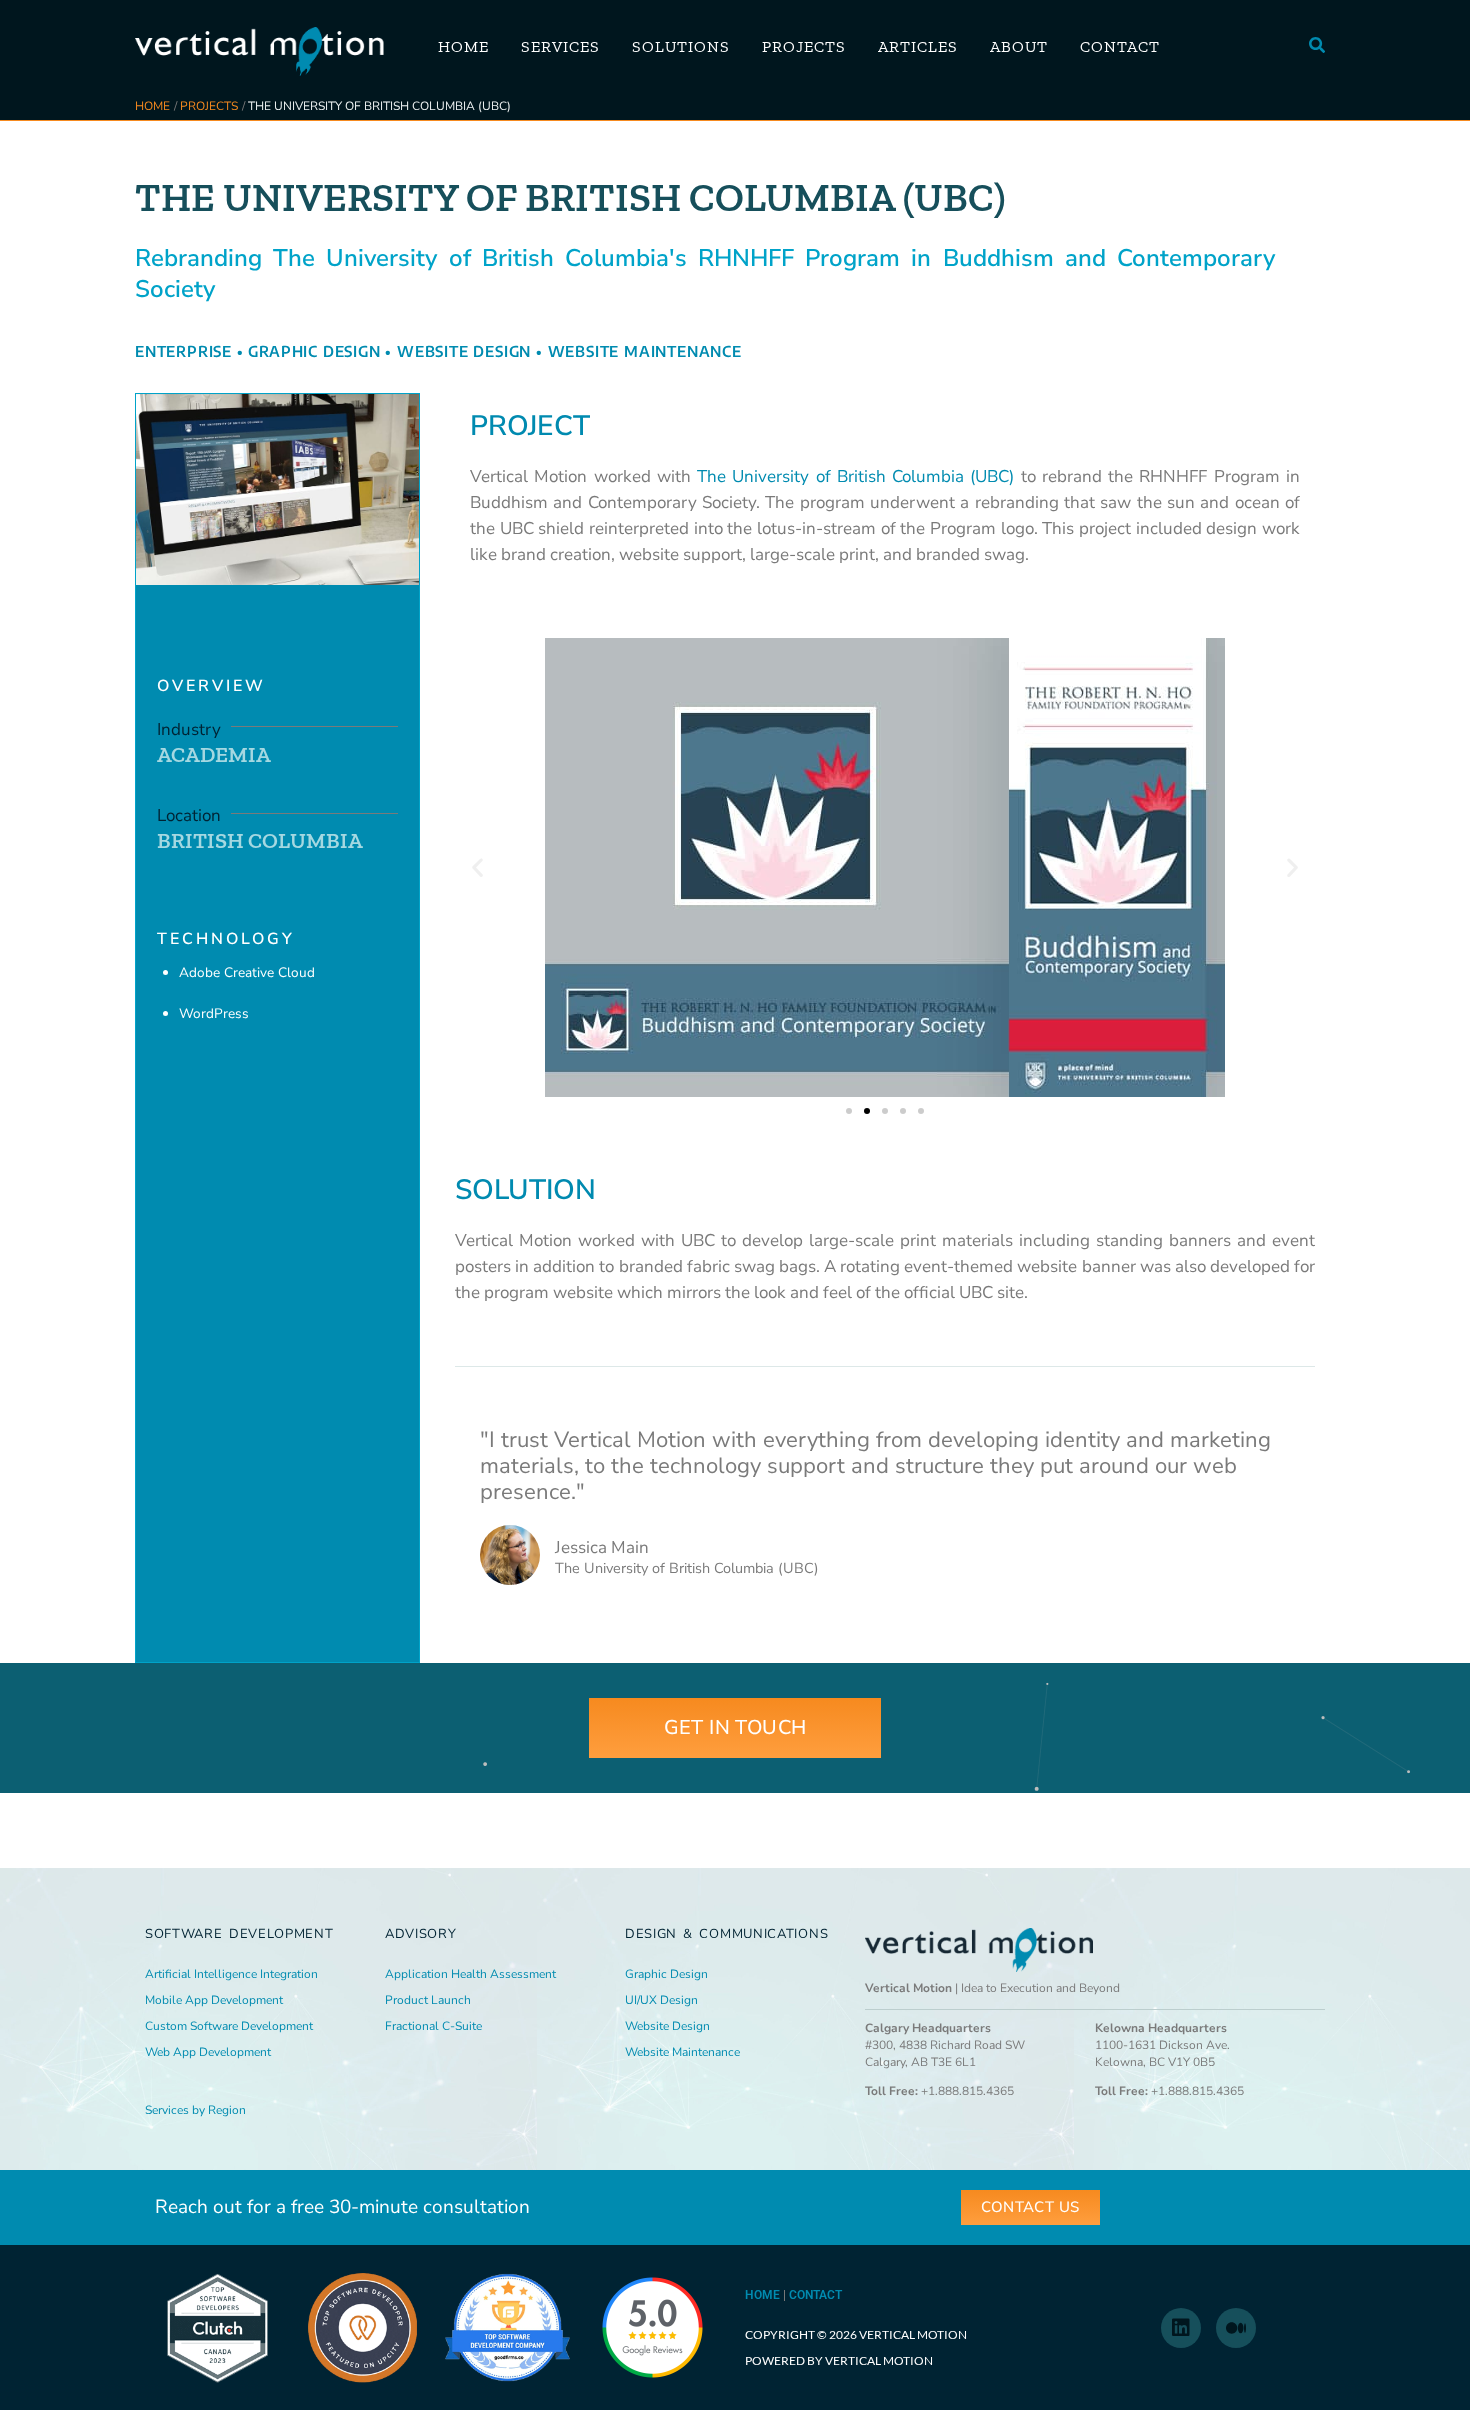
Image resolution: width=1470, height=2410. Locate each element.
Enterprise (183, 351)
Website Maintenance (645, 351)
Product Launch (428, 2000)
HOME (762, 2295)
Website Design (464, 351)
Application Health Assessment (470, 1974)
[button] (1318, 46)
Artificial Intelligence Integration (231, 1974)
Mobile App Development (214, 2000)
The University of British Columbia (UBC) (855, 476)
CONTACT (815, 2295)
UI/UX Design (661, 2000)
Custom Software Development (229, 2026)
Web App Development (208, 2052)
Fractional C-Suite (433, 2026)
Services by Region (195, 2110)
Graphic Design (314, 351)
